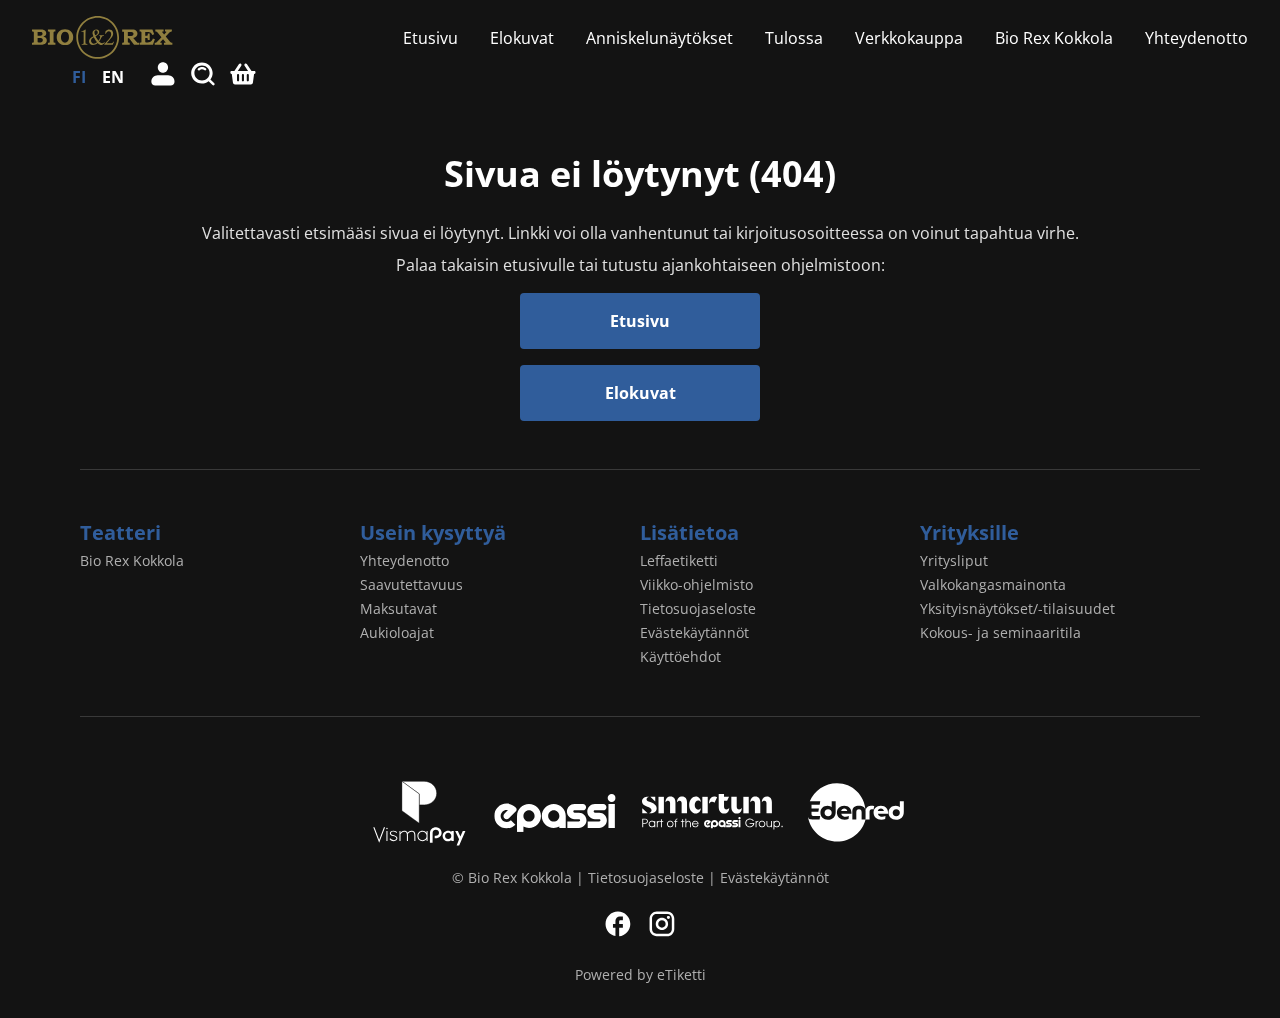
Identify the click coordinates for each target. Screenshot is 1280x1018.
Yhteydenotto (1196, 38)
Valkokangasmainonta (993, 584)
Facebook (618, 924)
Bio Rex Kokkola (1054, 38)
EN (113, 77)
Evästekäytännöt (694, 632)
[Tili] (164, 77)
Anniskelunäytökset (659, 38)
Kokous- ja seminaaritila (1000, 632)
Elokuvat (522, 38)
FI (79, 77)
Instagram (662, 924)
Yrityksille (969, 532)
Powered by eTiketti (640, 974)
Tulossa (794, 38)
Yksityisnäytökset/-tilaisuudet (1017, 608)
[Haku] (204, 77)
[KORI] (244, 77)
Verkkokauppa (909, 38)
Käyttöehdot (680, 656)
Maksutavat (398, 608)
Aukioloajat (397, 632)
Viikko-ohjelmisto (696, 584)
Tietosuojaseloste (698, 608)
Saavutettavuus (411, 584)
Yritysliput (954, 560)
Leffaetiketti (679, 560)
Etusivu (430, 38)
